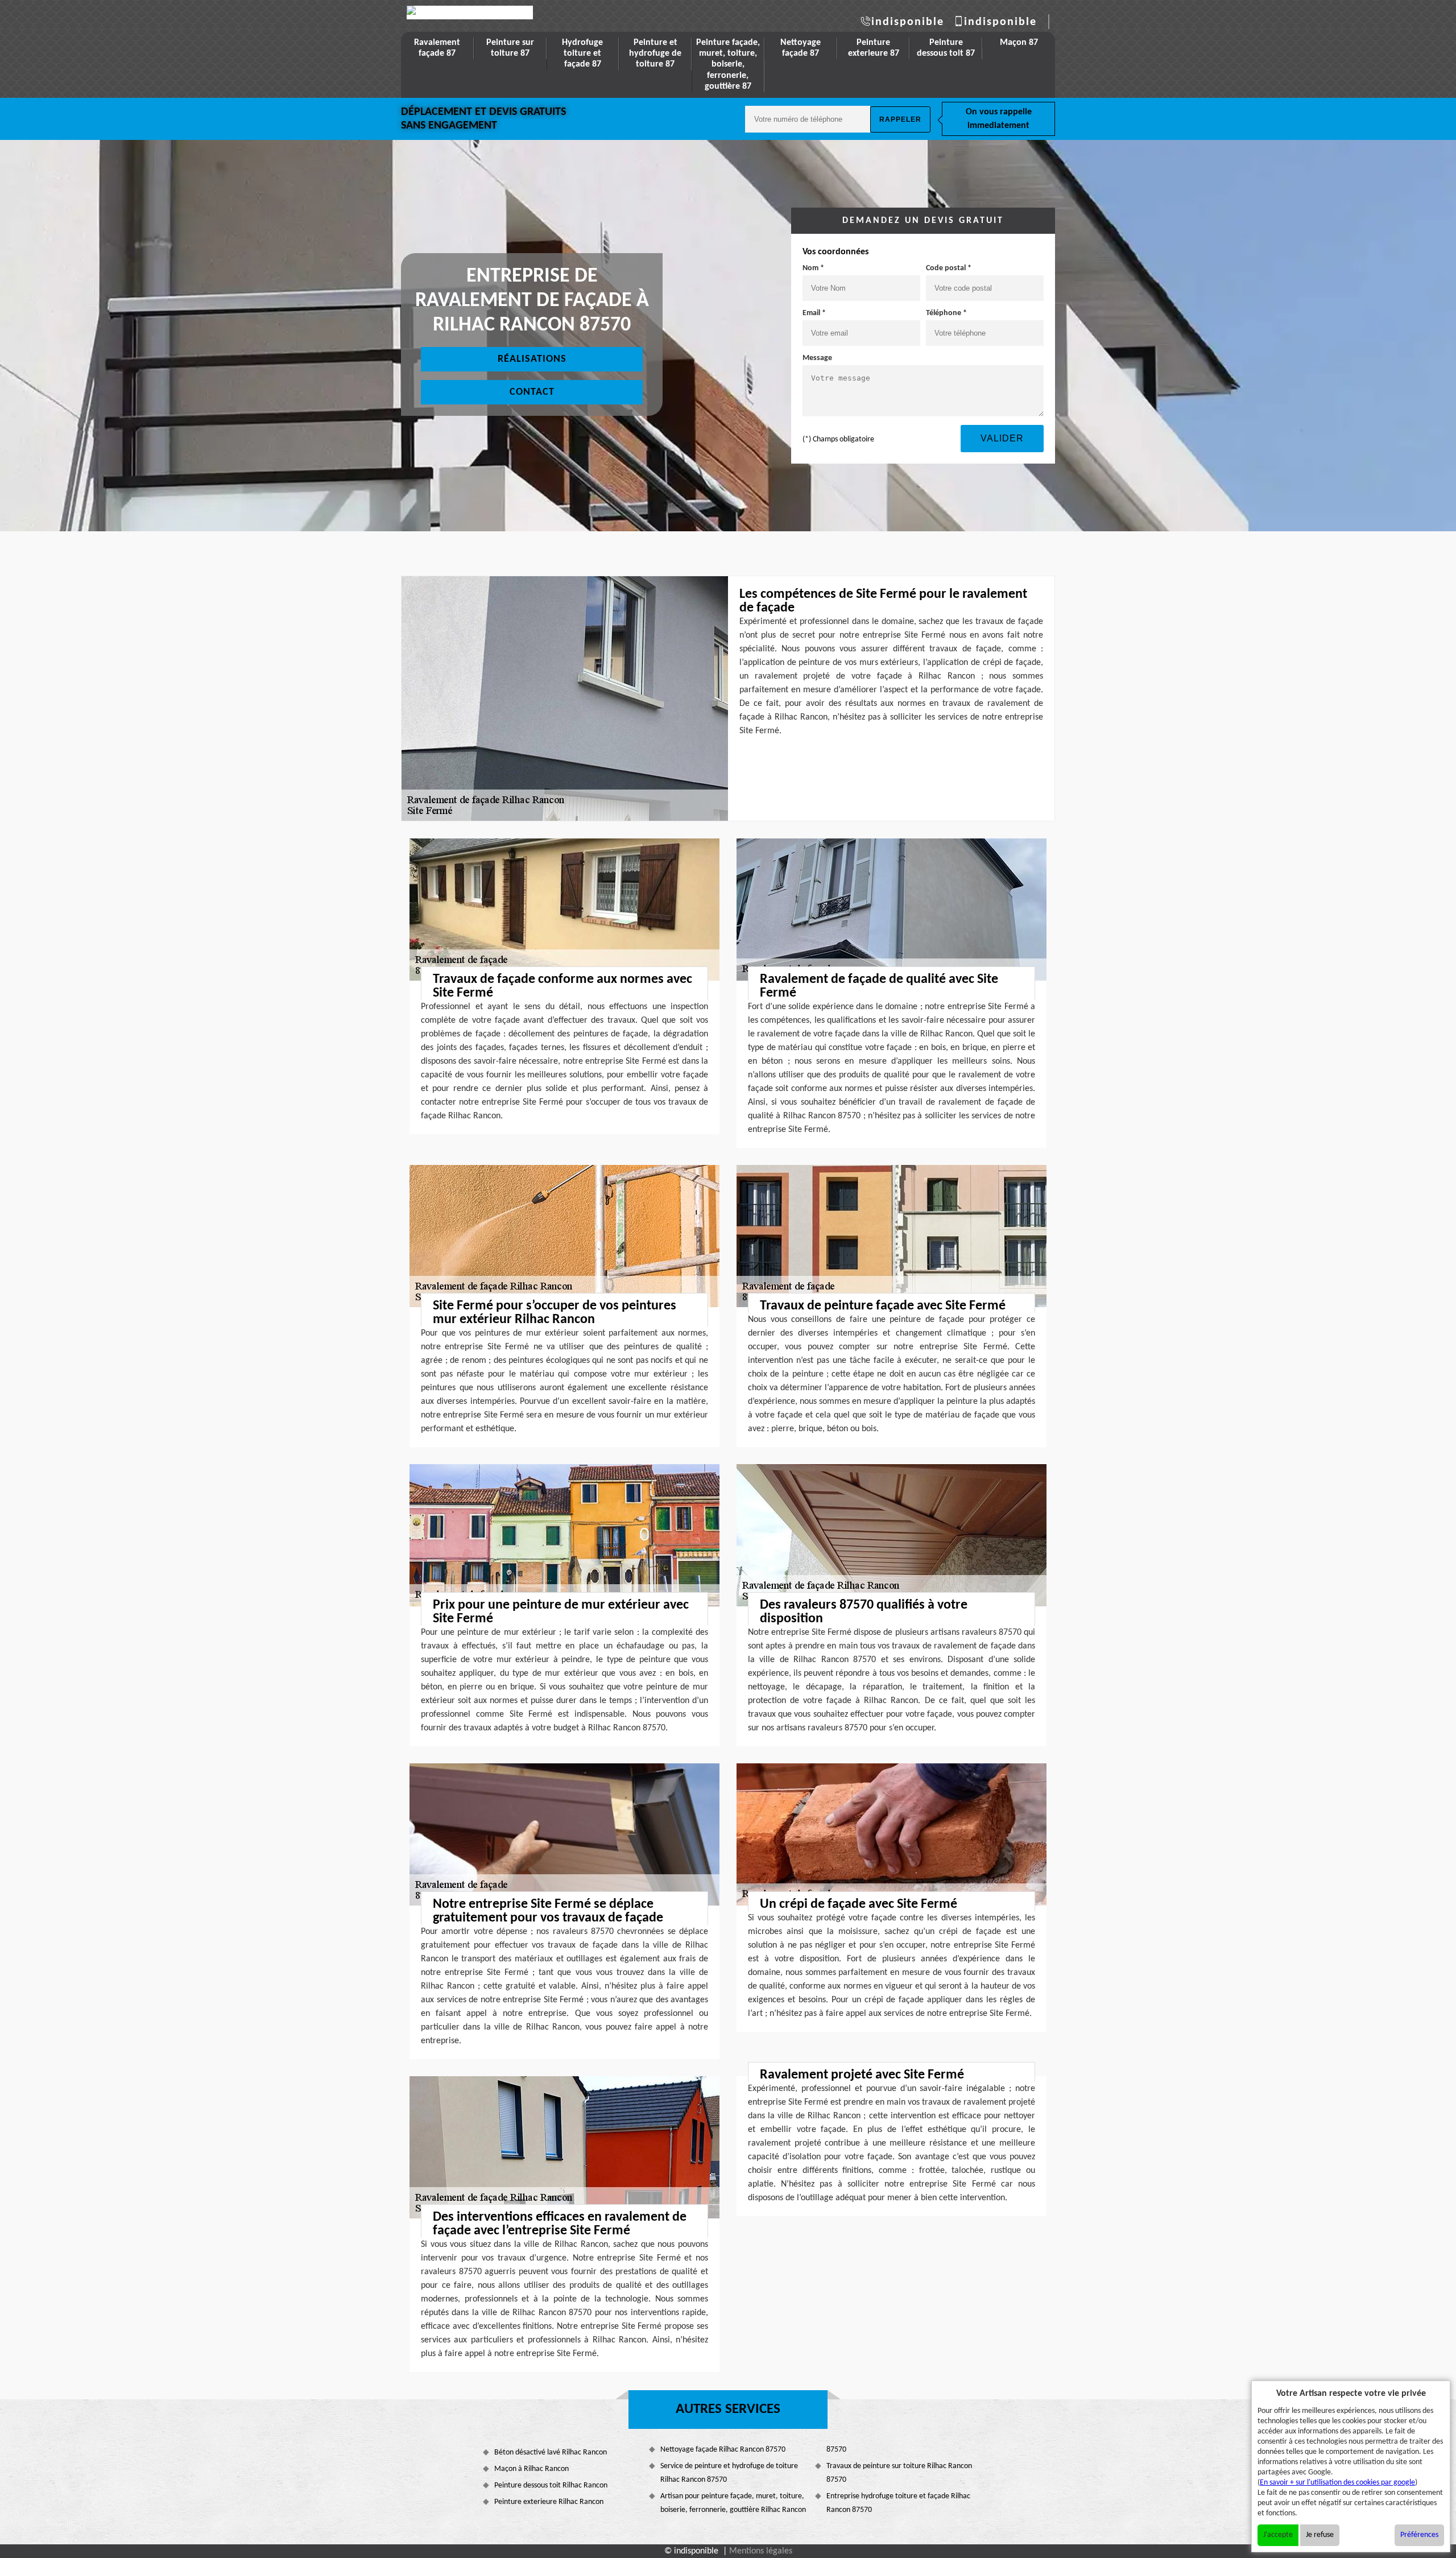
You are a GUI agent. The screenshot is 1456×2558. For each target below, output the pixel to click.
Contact (532, 392)
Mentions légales (761, 2551)
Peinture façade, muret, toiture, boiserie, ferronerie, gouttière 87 (728, 65)
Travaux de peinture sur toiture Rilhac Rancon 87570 (899, 2473)
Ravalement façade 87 (437, 48)
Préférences (1419, 2535)
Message (817, 358)
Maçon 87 (1019, 43)
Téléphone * (946, 313)
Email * (814, 313)
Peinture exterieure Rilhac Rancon (549, 2502)
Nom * (813, 268)
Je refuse (1320, 2535)
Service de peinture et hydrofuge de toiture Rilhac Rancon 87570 (729, 2473)
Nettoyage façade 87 (801, 48)
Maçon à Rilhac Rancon (531, 2469)
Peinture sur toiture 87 (510, 48)
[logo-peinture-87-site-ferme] (470, 13)
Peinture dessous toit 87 (946, 48)
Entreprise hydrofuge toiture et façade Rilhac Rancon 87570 (898, 2503)
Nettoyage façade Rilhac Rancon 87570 (723, 2450)
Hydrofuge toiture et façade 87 (582, 53)
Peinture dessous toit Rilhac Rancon (551, 2485)
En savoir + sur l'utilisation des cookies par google (1337, 2483)
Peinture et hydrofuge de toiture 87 (655, 53)
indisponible (908, 22)
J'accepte (1278, 2535)
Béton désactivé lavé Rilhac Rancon (551, 2452)
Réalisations (532, 359)
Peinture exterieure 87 (874, 48)
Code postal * (949, 268)
